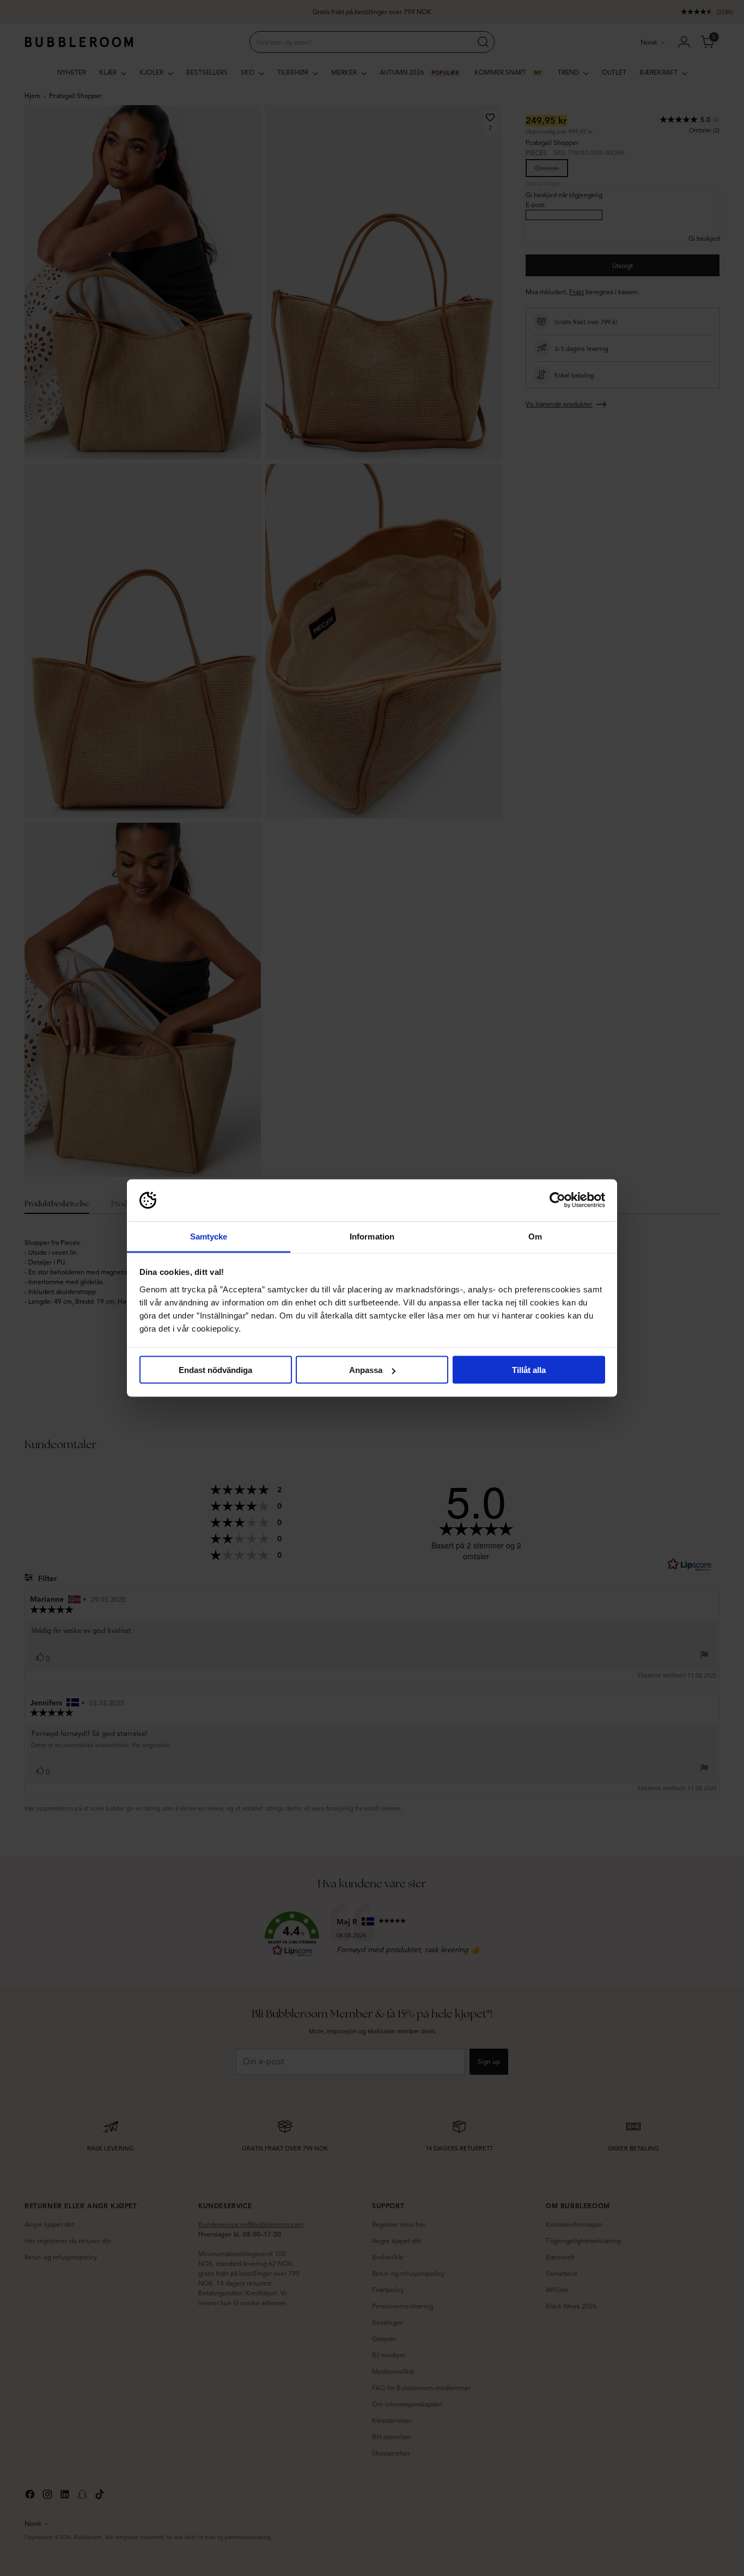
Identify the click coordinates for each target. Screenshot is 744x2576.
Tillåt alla (529, 1370)
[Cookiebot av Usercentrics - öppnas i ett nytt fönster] (557, 1200)
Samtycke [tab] (209, 1236)
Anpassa (366, 1370)
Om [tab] (535, 1236)
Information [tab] (372, 1236)
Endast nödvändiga (215, 1370)
